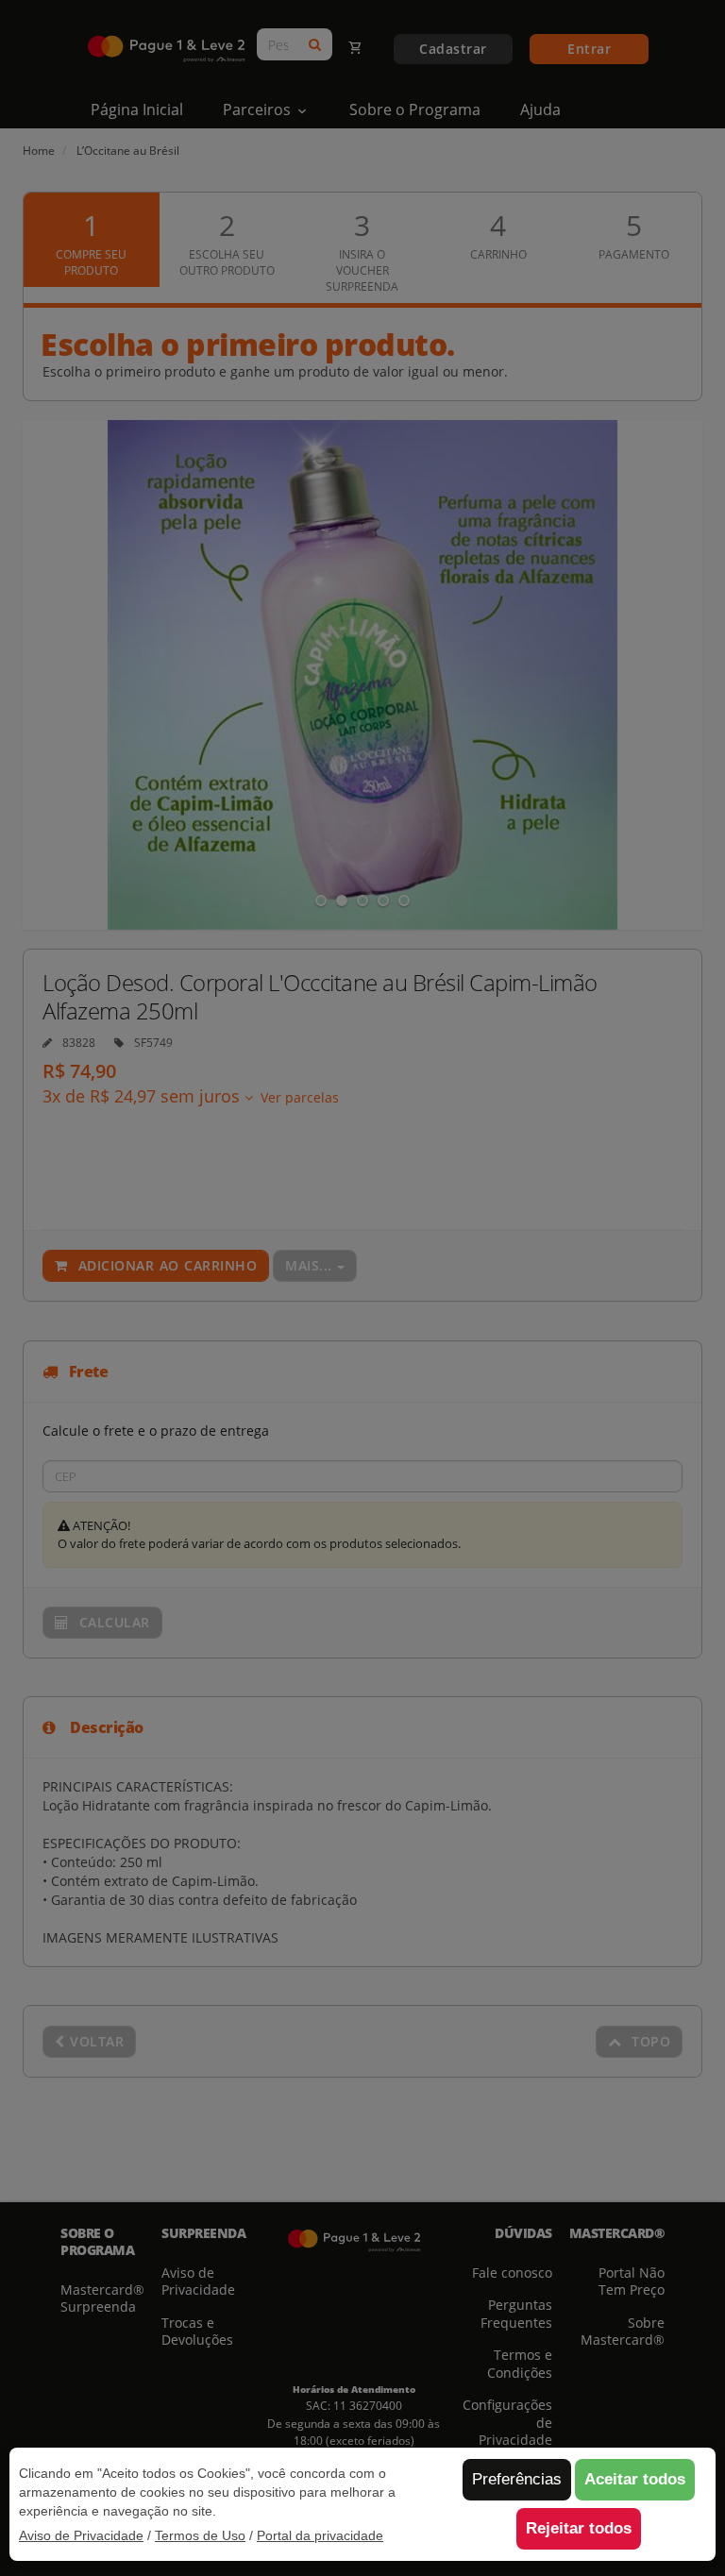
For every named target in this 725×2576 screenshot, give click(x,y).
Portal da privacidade (320, 2535)
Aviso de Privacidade (81, 2535)
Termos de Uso (200, 2535)
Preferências (517, 2479)
